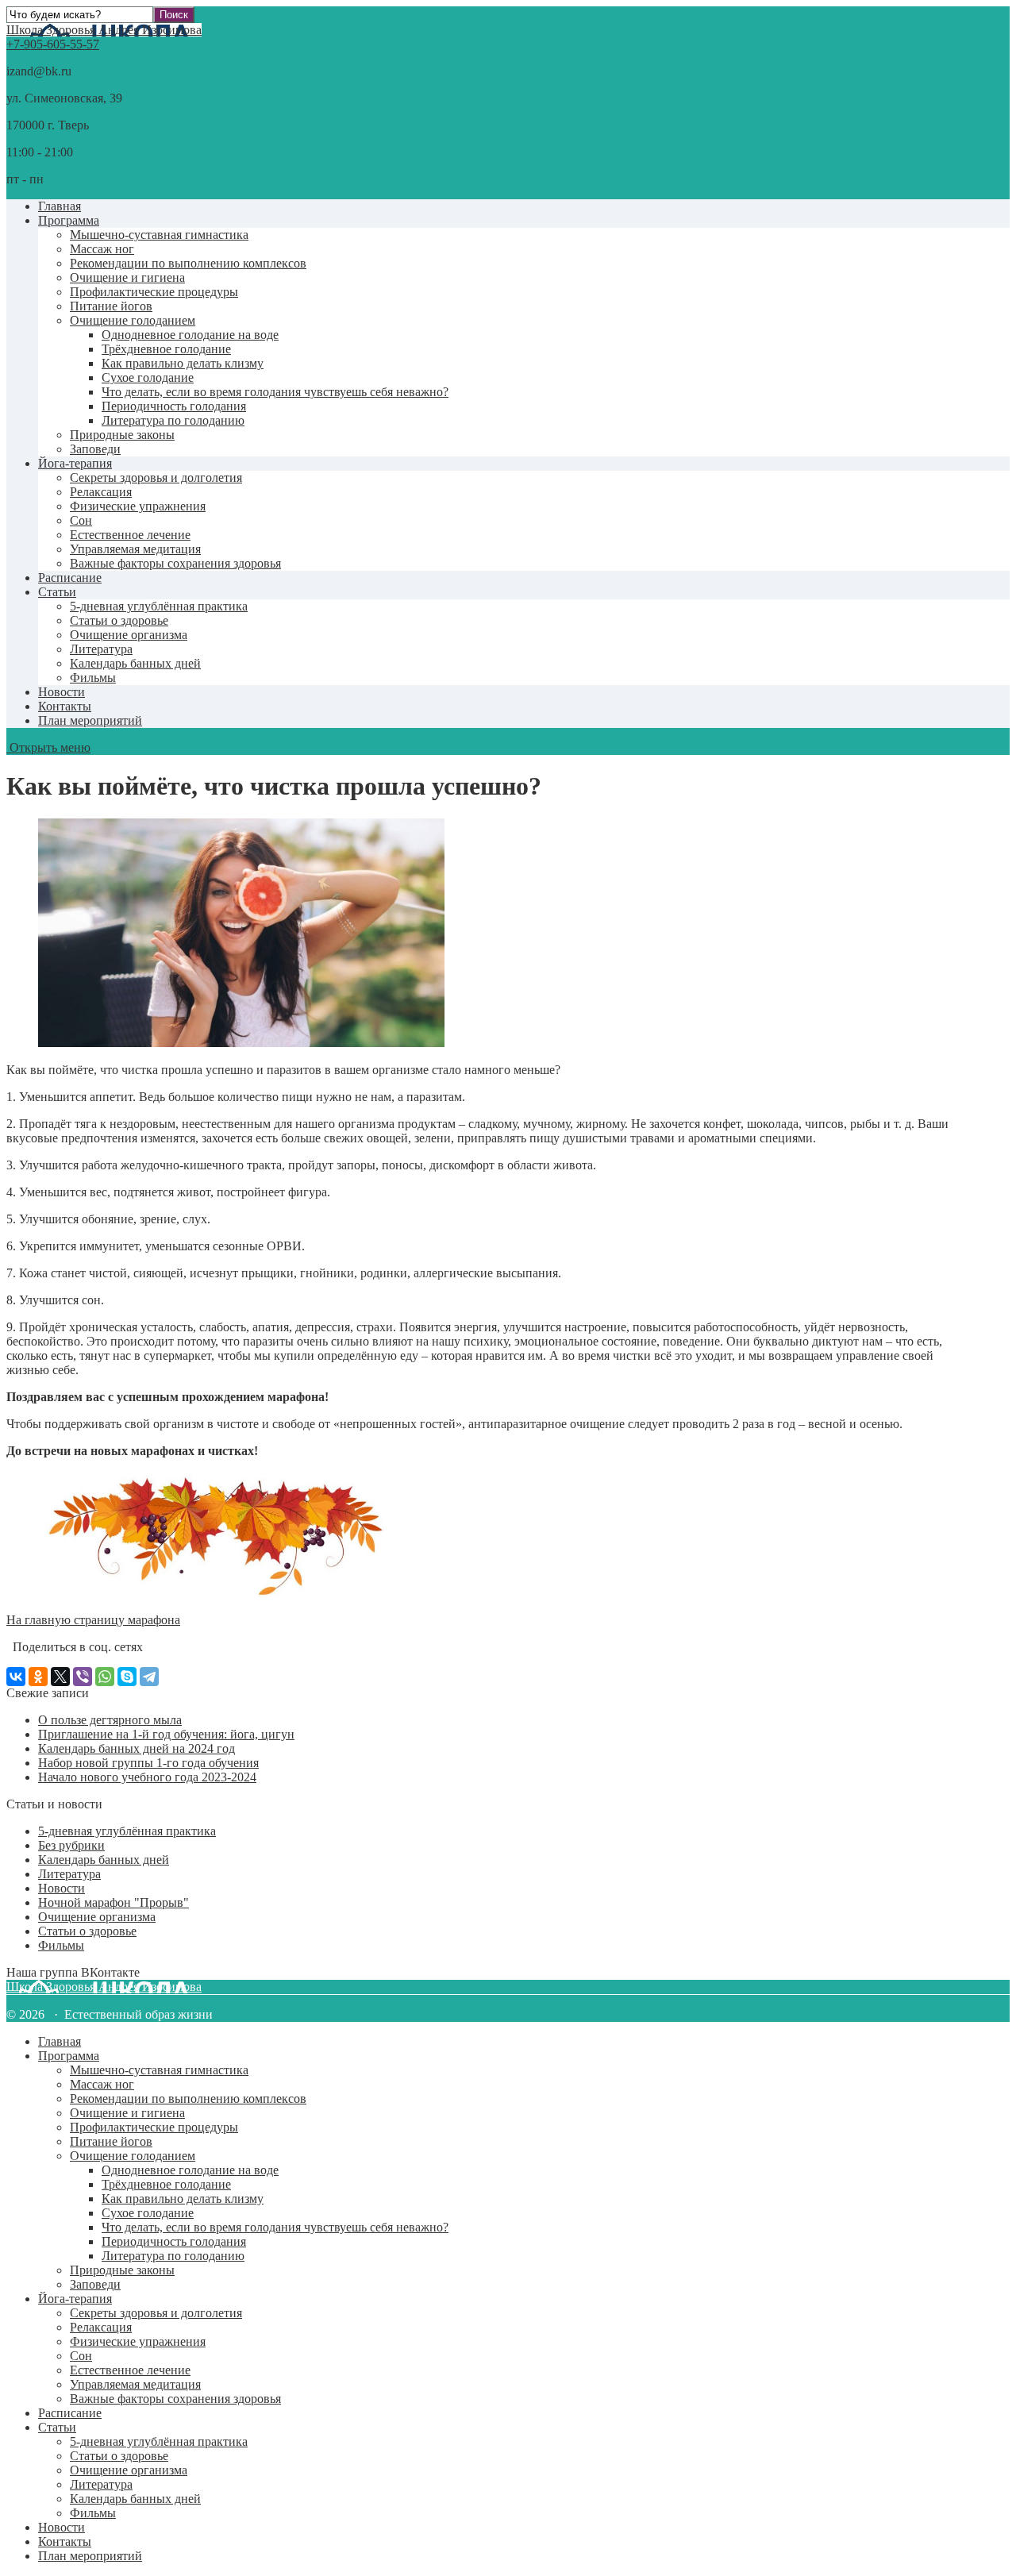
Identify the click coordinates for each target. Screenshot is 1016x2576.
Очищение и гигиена (127, 277)
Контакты (65, 706)
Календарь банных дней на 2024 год (137, 1748)
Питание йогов (111, 306)
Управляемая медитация (135, 549)
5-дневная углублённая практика (159, 606)
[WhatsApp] (105, 1677)
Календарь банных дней (135, 663)
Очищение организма (129, 635)
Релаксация (101, 492)
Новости (62, 692)
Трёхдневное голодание (166, 349)
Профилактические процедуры (154, 292)
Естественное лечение (130, 535)
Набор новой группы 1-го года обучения (148, 1763)
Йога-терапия (75, 463)
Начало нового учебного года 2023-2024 (147, 1777)
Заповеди (95, 449)
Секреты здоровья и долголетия (156, 477)
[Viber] (83, 1677)
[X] (60, 1677)
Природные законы (122, 435)
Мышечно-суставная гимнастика (159, 235)
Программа (69, 220)
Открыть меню (48, 747)
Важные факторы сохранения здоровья (175, 563)
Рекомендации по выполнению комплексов (188, 263)
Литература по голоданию (173, 420)
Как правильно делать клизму (183, 363)
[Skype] (127, 1677)
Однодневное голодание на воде (190, 335)
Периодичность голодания (174, 406)
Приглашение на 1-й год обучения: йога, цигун (166, 1734)
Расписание (70, 578)
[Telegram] (149, 1677)
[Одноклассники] (38, 1677)
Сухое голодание (148, 377)
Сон (81, 520)
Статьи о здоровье (119, 620)
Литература (101, 649)
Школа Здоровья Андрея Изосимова (104, 30)
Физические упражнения (138, 506)
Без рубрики (71, 1845)
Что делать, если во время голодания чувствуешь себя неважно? (275, 392)
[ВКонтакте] (16, 1677)
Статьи (57, 592)
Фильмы (93, 678)
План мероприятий (90, 720)
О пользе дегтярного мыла (110, 1720)
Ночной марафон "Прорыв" (114, 1902)
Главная (60, 206)
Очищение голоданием (133, 320)
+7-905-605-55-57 (53, 44)
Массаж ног (102, 249)
